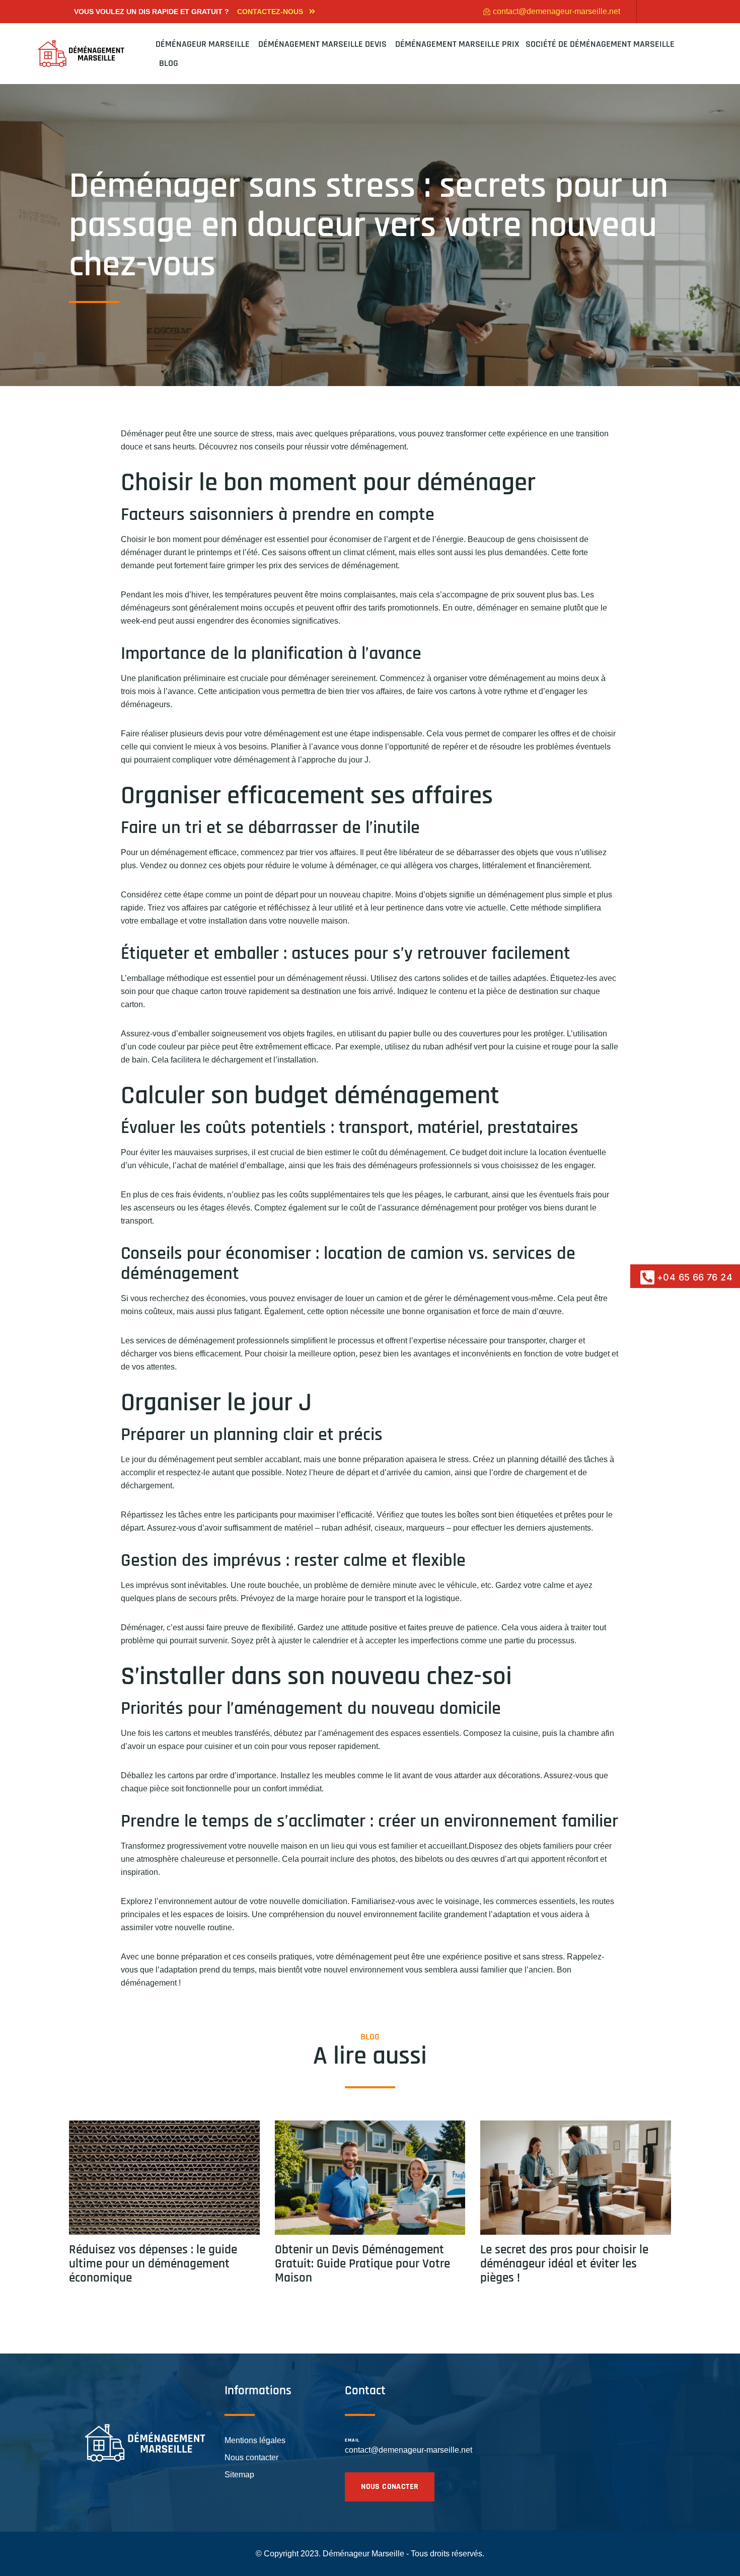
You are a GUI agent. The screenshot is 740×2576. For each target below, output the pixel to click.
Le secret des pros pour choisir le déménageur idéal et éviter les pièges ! (564, 2264)
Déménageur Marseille (204, 44)
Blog (169, 63)
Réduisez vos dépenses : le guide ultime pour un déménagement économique (153, 2264)
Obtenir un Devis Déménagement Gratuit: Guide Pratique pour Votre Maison (362, 2264)
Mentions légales (255, 2440)
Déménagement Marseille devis (323, 44)
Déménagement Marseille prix (457, 44)
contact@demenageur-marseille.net (409, 2450)
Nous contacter (251, 2457)
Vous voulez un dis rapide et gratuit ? (152, 12)
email (352, 2440)
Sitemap (239, 2475)
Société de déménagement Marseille (600, 44)
